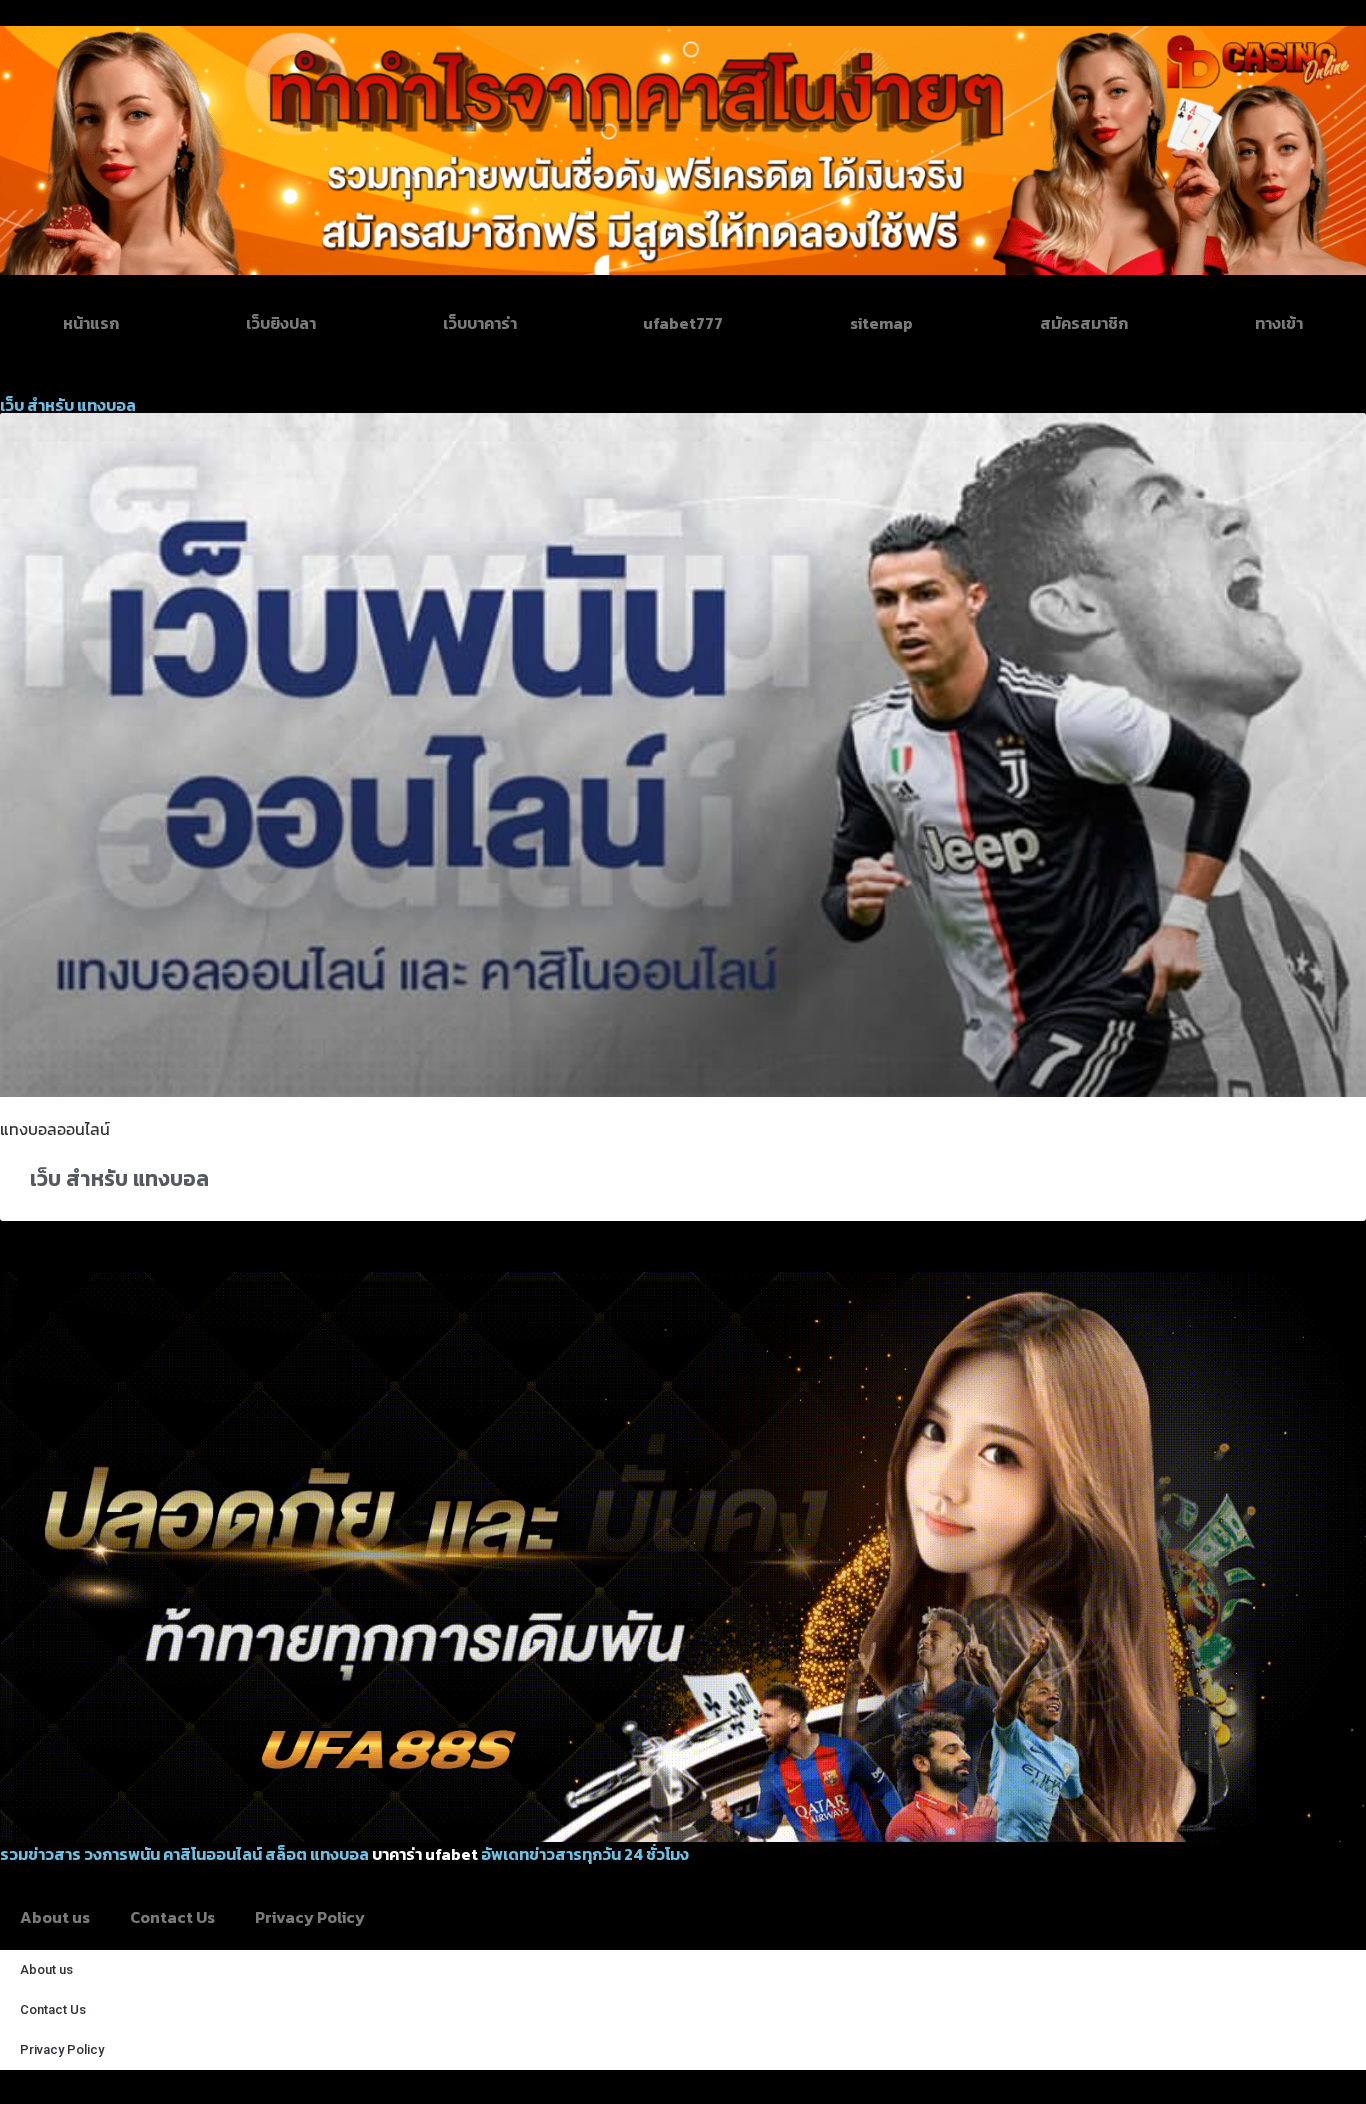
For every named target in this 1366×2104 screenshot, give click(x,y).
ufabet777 (683, 323)
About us (55, 1917)
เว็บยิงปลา (281, 323)
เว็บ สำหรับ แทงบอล (119, 1178)
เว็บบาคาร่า (480, 323)
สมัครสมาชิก (1084, 323)
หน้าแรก (91, 323)
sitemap (881, 323)
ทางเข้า (1279, 323)
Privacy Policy (310, 1917)
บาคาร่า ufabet (425, 1854)
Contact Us (172, 1917)
